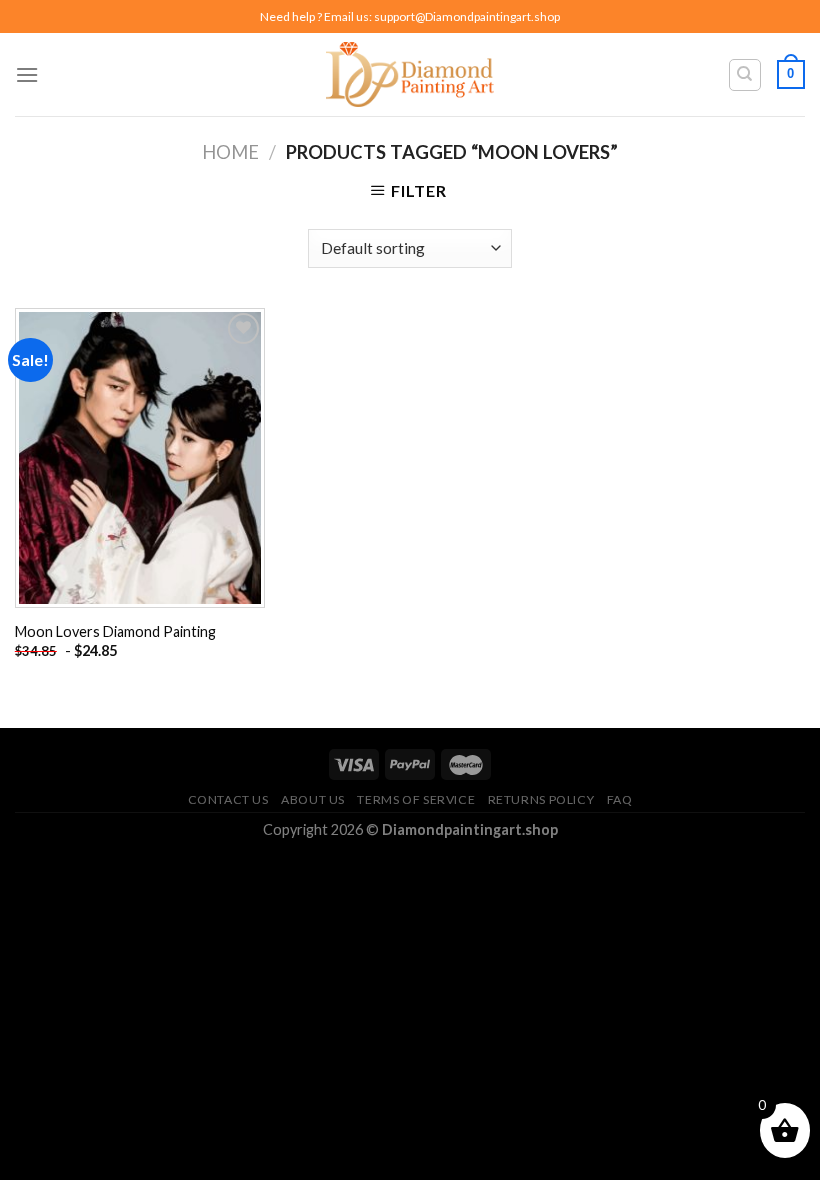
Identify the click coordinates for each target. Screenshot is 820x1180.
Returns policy (541, 799)
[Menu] (27, 74)
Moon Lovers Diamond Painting (115, 631)
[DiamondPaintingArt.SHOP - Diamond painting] (410, 74)
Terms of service (416, 799)
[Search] (745, 75)
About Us (313, 799)
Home (230, 152)
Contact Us (228, 799)
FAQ (620, 799)
